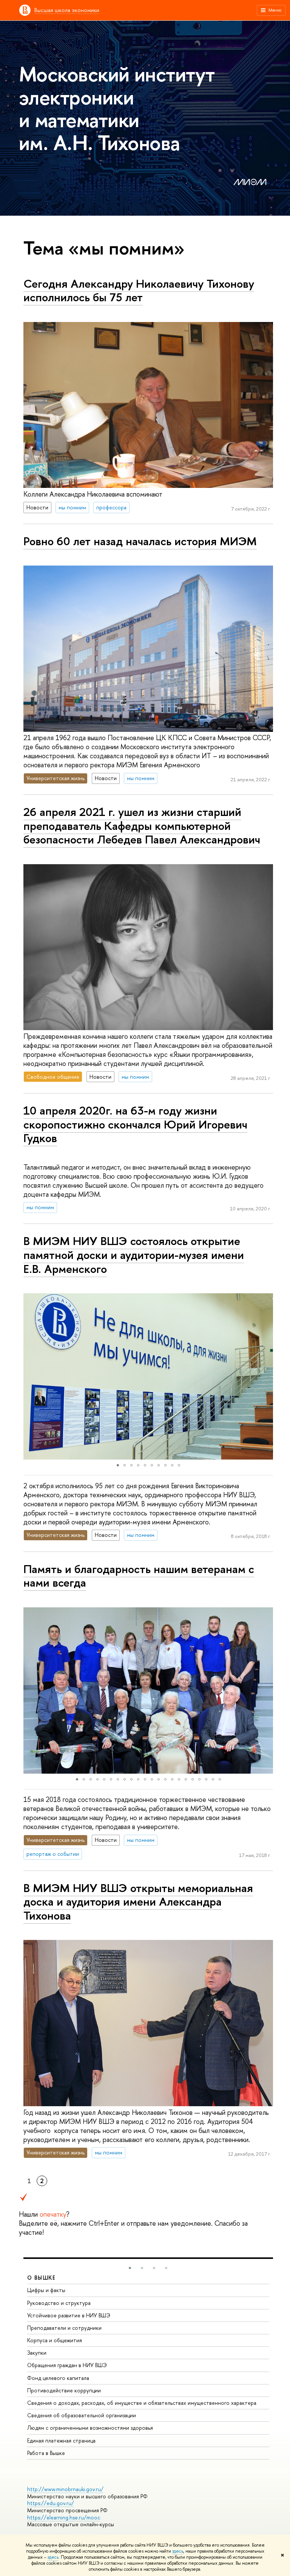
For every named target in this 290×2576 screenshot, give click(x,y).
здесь (178, 2551)
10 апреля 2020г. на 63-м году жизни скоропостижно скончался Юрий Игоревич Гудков (135, 1124)
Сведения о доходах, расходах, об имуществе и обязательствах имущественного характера (142, 2403)
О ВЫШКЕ (42, 2278)
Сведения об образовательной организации (82, 2415)
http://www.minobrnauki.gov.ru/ (65, 2489)
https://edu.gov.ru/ (51, 2503)
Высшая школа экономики (67, 10)
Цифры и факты (46, 2290)
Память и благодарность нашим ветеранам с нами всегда (139, 1576)
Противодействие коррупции (64, 2390)
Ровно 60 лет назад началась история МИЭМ (140, 541)
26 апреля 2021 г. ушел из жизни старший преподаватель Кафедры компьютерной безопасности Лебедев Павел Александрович (142, 826)
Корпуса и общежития (55, 2340)
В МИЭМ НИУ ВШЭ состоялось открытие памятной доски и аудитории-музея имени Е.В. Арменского (134, 1255)
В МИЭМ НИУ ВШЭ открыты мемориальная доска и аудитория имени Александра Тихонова (138, 1902)
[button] (30, 1377)
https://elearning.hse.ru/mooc (64, 2517)
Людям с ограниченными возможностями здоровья (90, 2428)
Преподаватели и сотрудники (64, 2328)
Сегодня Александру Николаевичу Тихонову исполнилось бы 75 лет (139, 291)
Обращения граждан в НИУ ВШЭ (67, 2365)
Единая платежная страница (61, 2440)
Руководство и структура (59, 2303)
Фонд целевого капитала (58, 2378)
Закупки (37, 2353)
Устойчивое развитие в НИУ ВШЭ (69, 2315)
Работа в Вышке (46, 2453)
